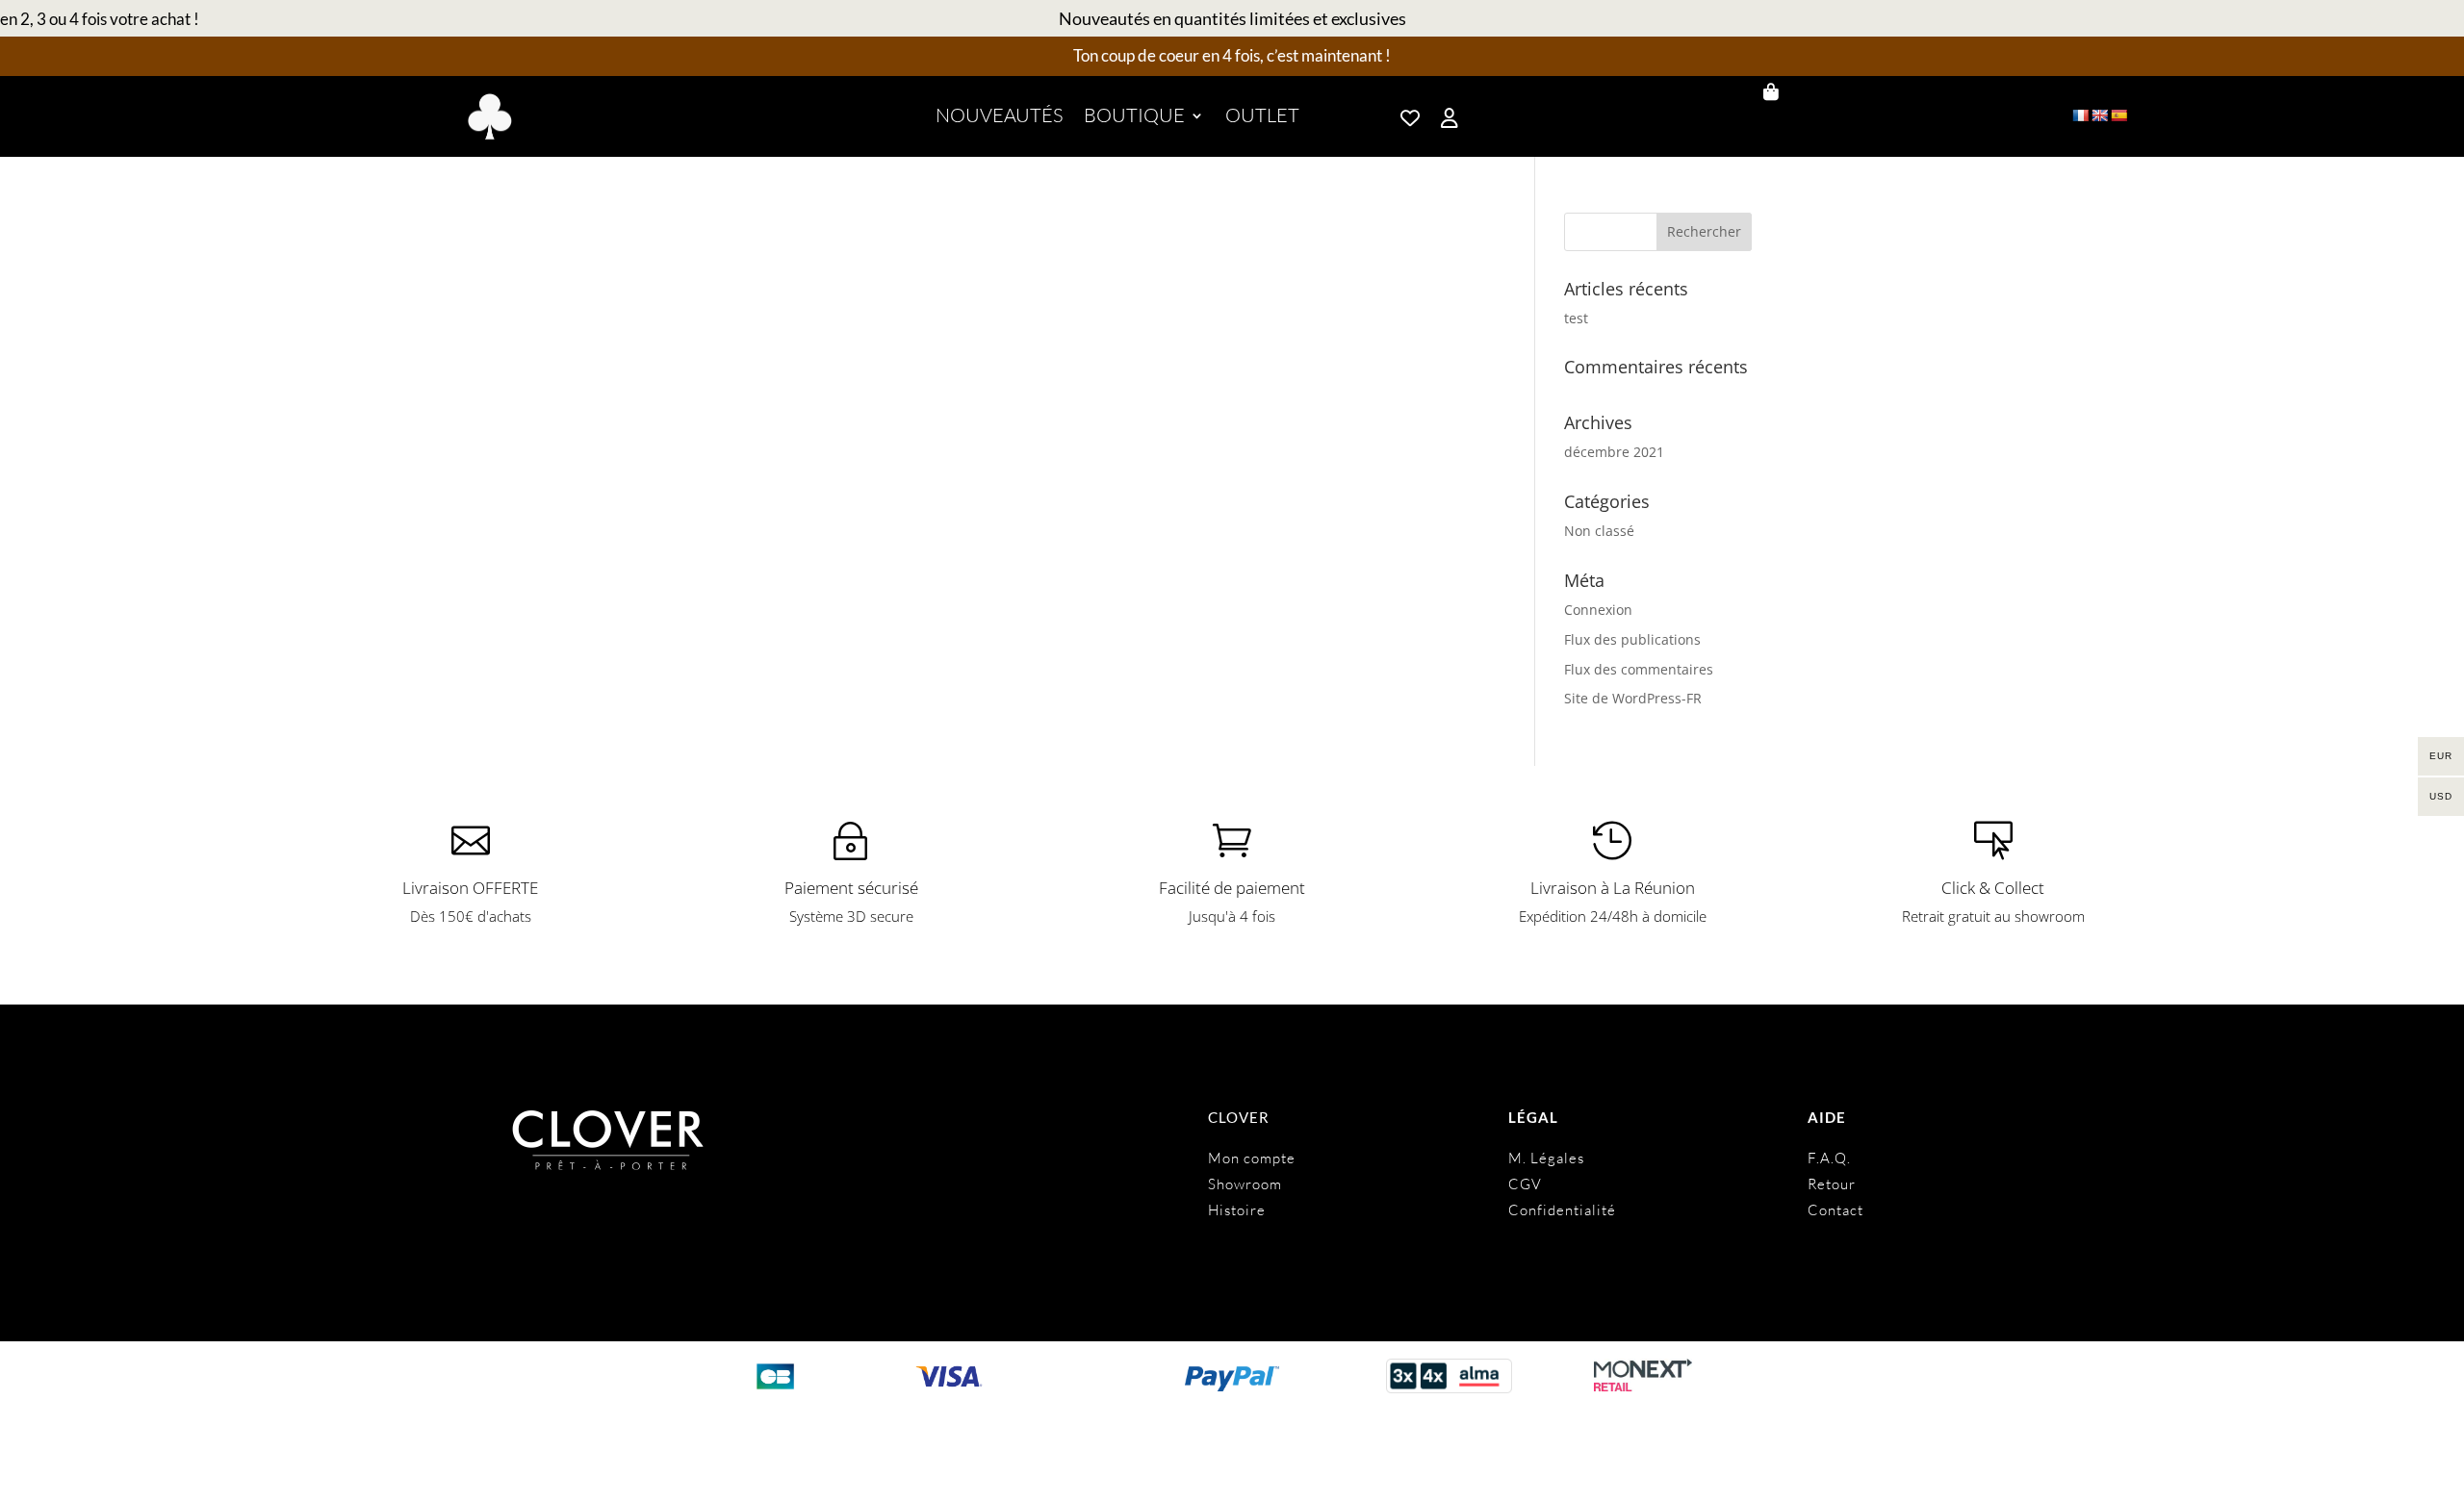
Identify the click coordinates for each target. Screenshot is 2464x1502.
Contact (1835, 1210)
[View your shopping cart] (1854, 92)
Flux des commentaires (1639, 669)
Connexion (1598, 610)
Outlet (1262, 118)
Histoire (1237, 1210)
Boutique (1134, 118)
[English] (2099, 115)
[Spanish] (2118, 115)
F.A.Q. (1829, 1158)
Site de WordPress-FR (1633, 698)
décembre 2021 (1614, 452)
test (1576, 318)
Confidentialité (1562, 1210)
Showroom (1245, 1184)
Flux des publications (1632, 639)
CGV (1525, 1184)
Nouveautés (999, 118)
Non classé (1599, 531)
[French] (2080, 115)
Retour (1832, 1184)
